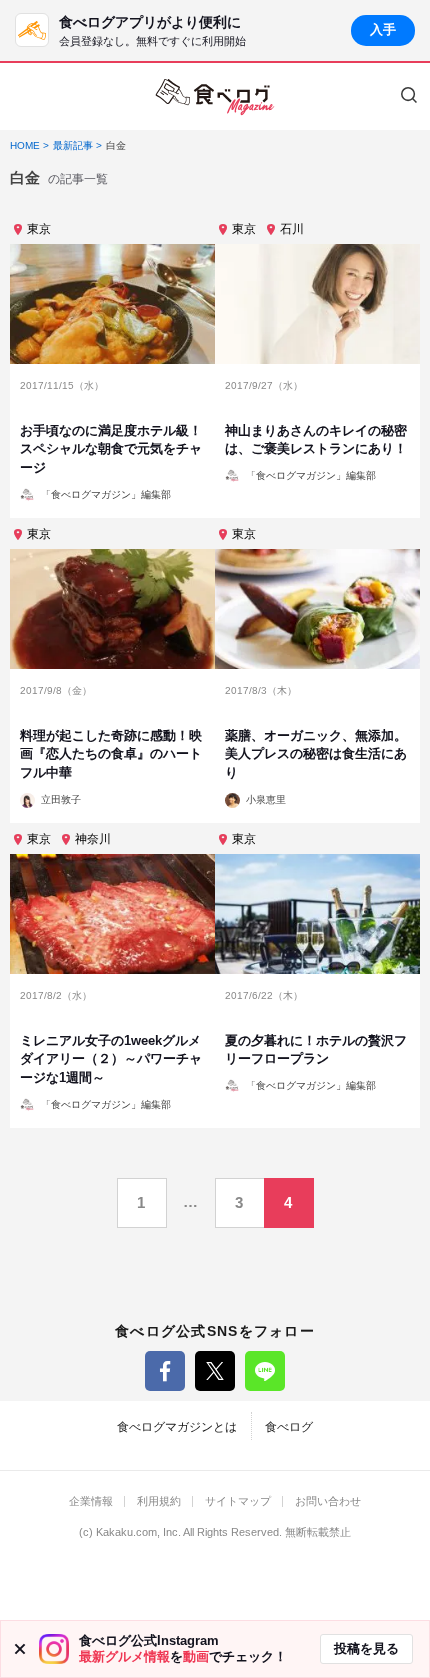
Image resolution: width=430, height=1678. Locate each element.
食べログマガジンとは (177, 1427)
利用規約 (159, 1501)
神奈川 (93, 839)
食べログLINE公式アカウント (265, 1371)
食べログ (289, 1427)
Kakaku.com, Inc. (138, 1532)
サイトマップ (238, 1501)
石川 (292, 229)
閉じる (20, 1649)
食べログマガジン (215, 97)
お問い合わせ (328, 1501)
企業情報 (91, 1501)
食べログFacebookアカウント (165, 1371)
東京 (39, 229)
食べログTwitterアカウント (215, 1371)
